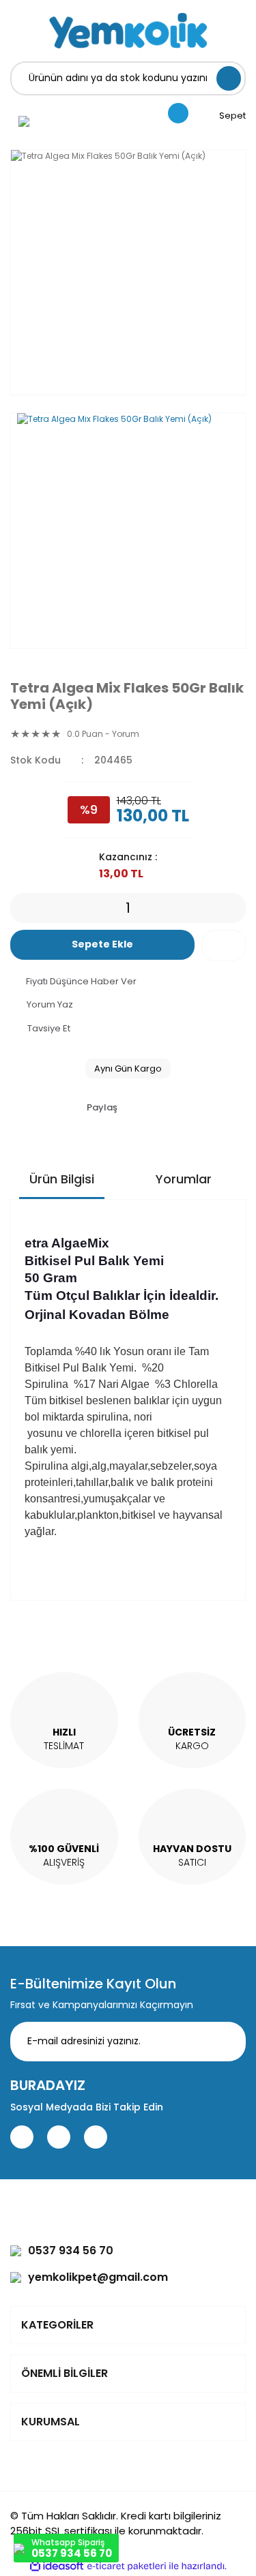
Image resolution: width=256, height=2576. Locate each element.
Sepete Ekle (102, 944)
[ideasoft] (57, 2566)
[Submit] (225, 2042)
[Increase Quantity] (236, 908)
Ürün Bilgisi (62, 1179)
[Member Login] (24, 121)
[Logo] (128, 31)
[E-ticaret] (127, 2566)
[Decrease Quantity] (20, 908)
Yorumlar (184, 1179)
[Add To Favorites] (224, 945)
